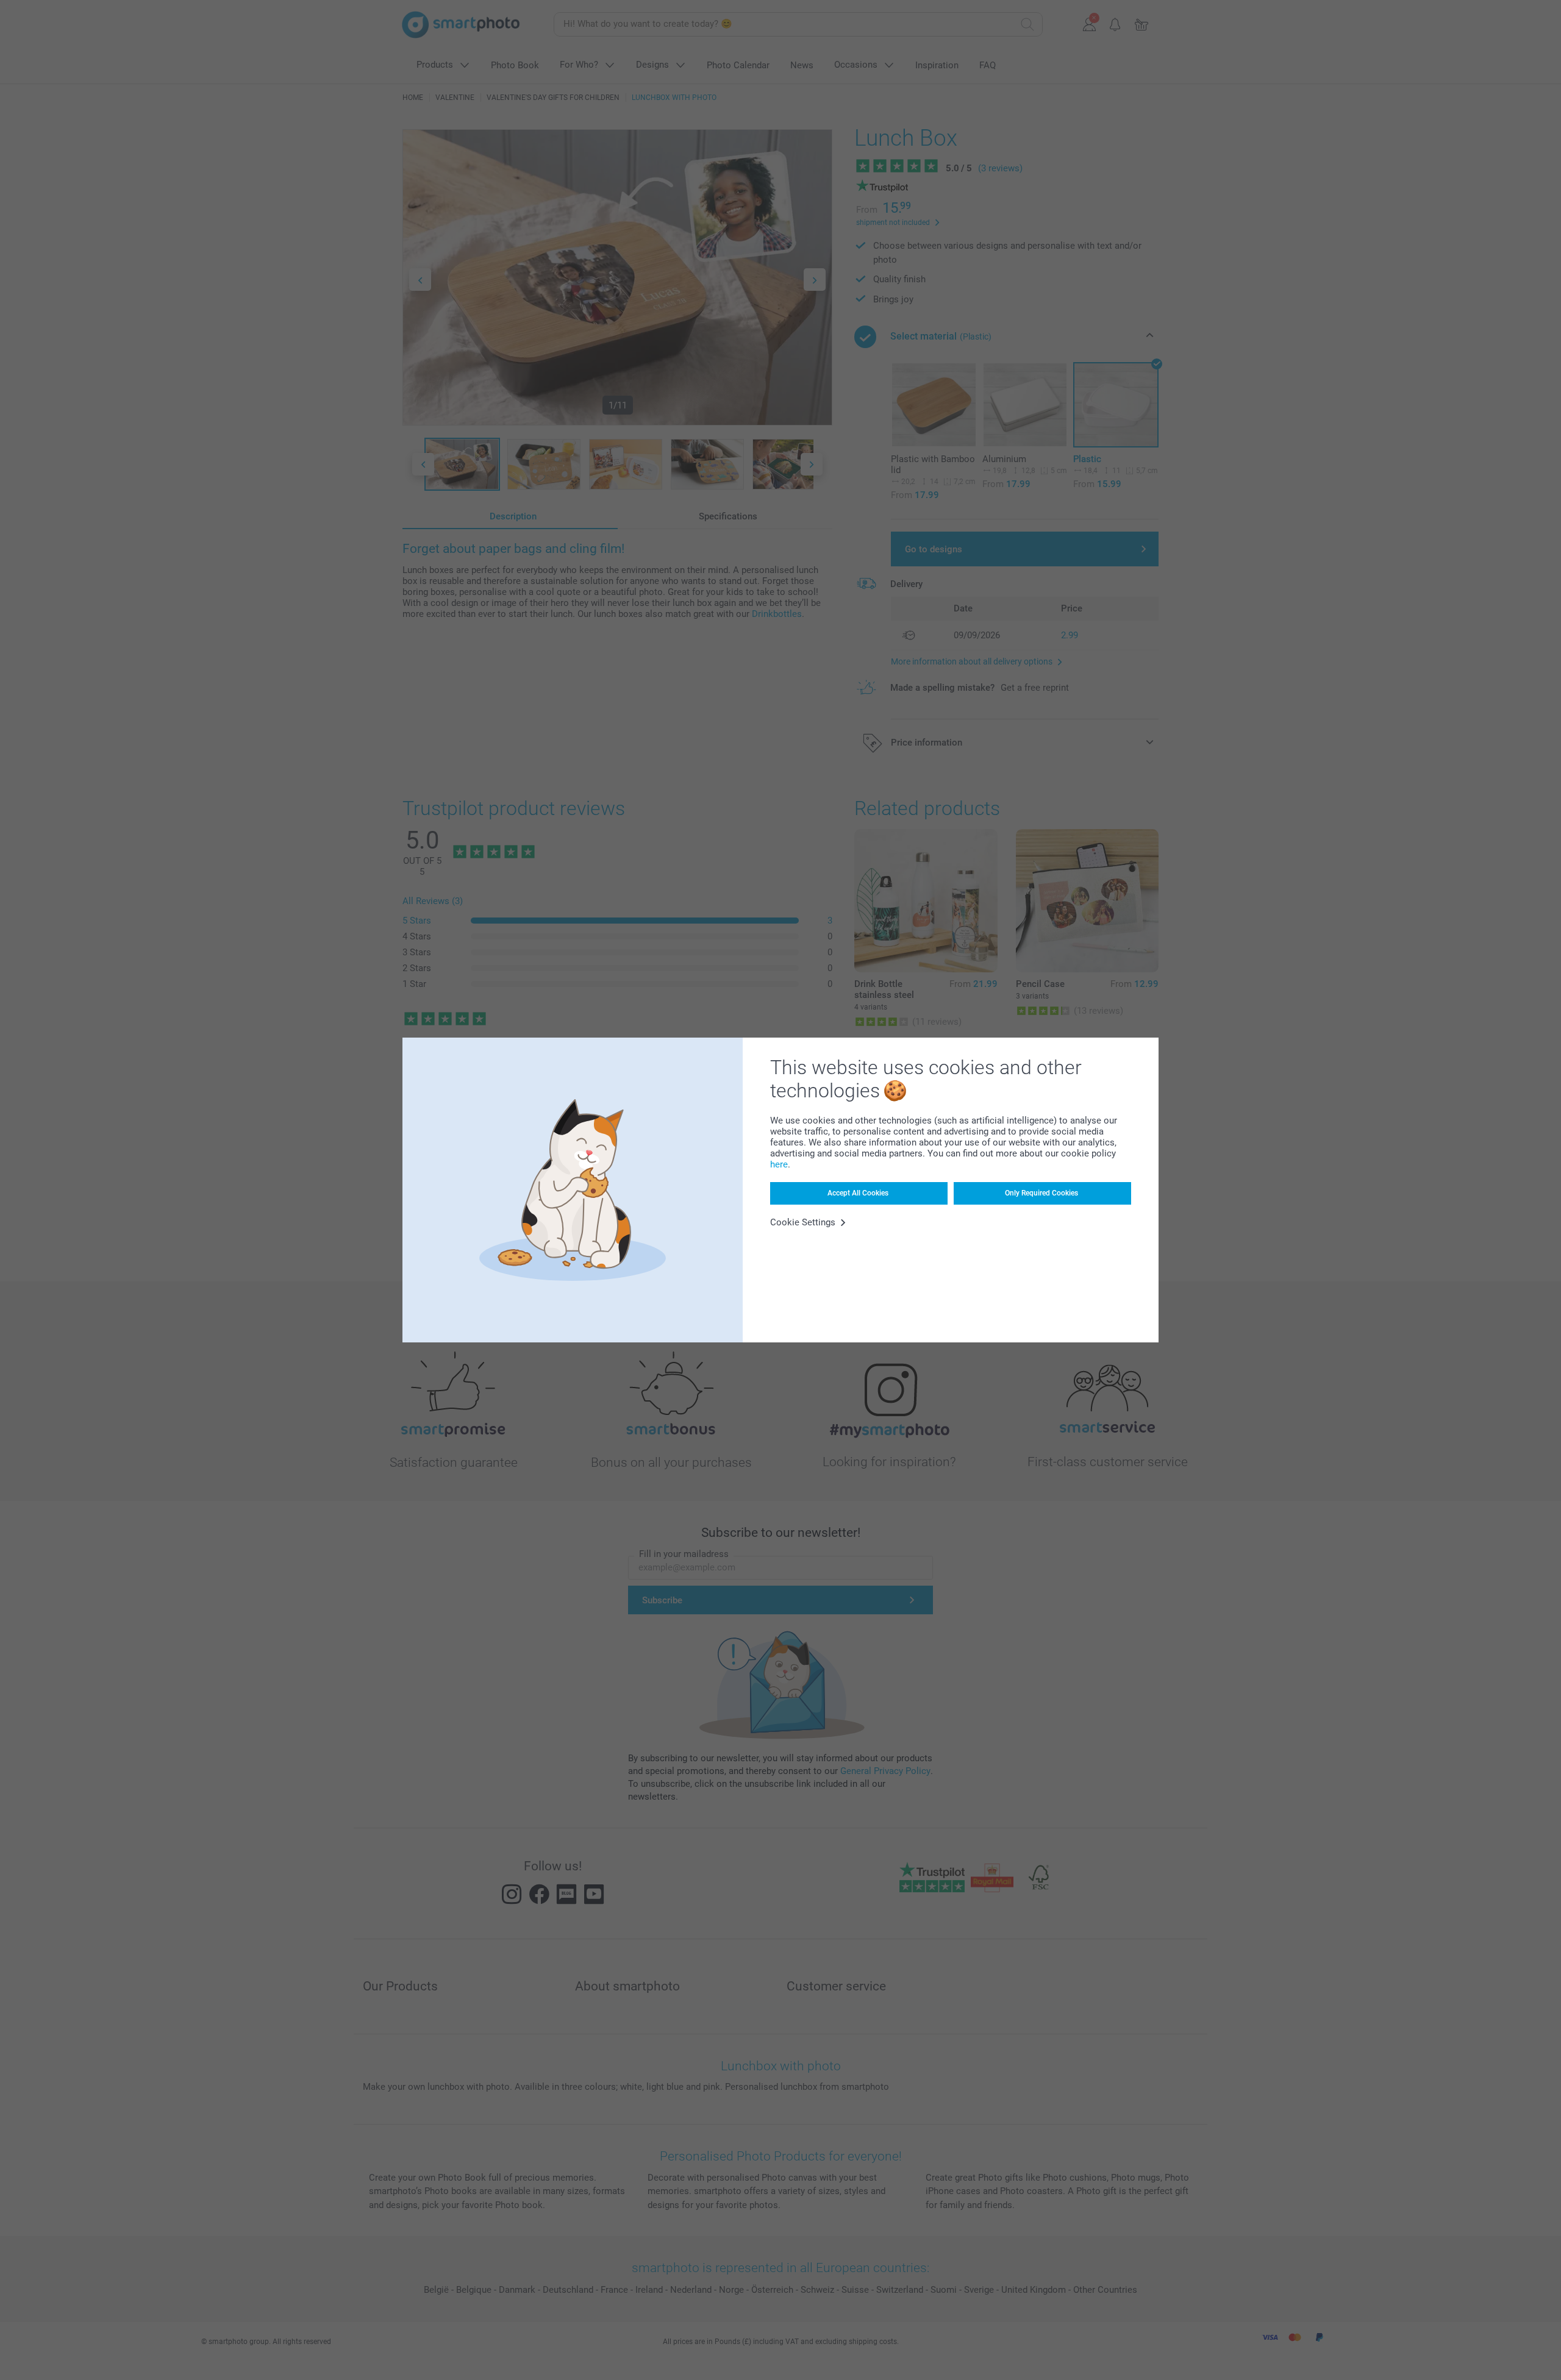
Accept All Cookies (858, 1193)
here (779, 1164)
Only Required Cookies (1041, 1193)
